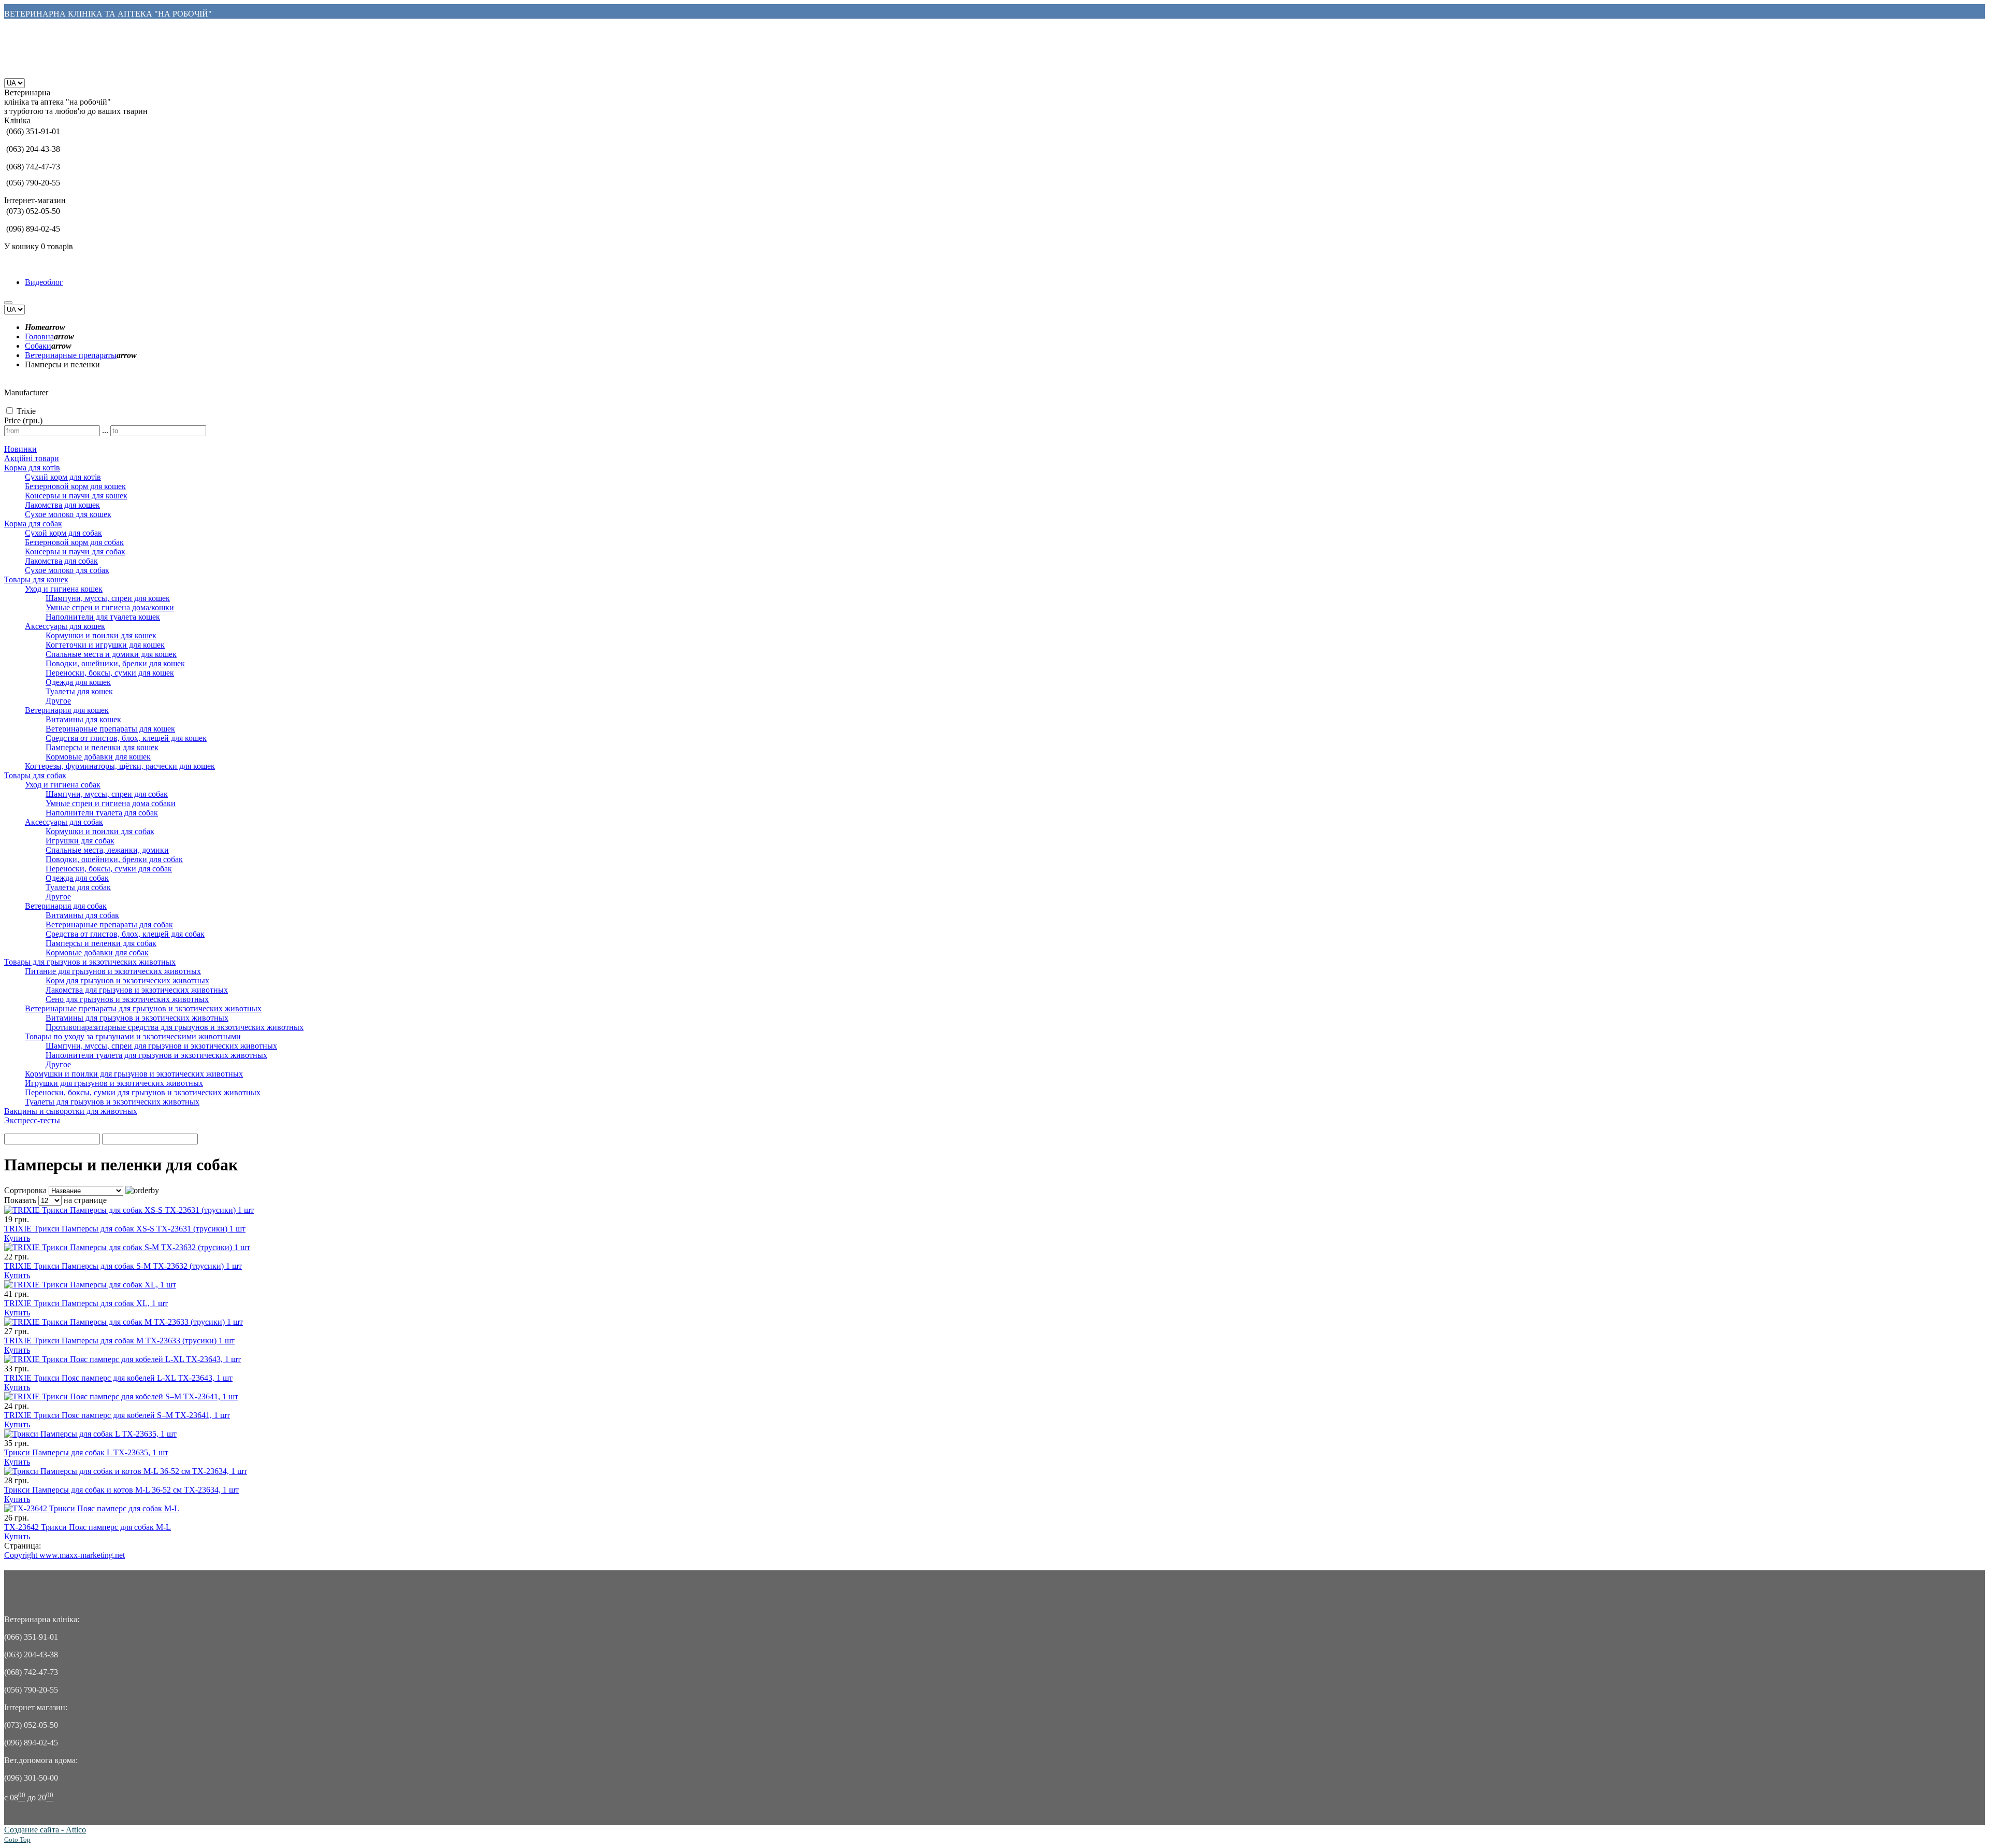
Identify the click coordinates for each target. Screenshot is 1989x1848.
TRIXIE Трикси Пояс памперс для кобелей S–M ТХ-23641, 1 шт (117, 1415)
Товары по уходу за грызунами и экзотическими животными (133, 1036)
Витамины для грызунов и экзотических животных (137, 1018)
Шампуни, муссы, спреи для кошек (108, 598)
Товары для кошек (36, 579)
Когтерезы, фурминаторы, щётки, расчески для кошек (120, 766)
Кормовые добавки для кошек (98, 757)
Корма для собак (33, 524)
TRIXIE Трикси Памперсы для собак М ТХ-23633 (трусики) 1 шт (119, 1341)
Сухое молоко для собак (67, 570)
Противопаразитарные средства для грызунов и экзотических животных (175, 1027)
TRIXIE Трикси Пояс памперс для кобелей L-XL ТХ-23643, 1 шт (118, 1378)
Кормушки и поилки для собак (100, 831)
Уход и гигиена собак (63, 785)
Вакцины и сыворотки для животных (71, 1111)
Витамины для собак (82, 915)
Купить (17, 1238)
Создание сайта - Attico (45, 1830)
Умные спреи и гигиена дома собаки (111, 803)
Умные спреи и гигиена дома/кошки (110, 607)
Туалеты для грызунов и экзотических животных (112, 1102)
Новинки (20, 449)
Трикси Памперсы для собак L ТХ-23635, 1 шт (86, 1452)
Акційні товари (32, 458)
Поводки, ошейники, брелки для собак (114, 859)
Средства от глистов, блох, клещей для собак (125, 934)
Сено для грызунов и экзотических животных (127, 999)
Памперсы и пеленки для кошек (102, 747)
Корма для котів (32, 468)
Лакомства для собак (61, 561)
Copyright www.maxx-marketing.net (64, 1555)
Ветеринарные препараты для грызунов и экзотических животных (143, 1008)
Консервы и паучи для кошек (76, 496)
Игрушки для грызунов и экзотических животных (114, 1083)
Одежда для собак (77, 878)
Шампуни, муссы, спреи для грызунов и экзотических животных (161, 1046)
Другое (58, 701)
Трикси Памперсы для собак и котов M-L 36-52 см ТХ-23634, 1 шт (121, 1490)
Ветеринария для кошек (67, 710)
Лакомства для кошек (62, 505)
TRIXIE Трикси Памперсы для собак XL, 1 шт (86, 1303)
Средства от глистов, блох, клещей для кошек (126, 738)
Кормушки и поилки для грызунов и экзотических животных (134, 1074)
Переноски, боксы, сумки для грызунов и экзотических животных (143, 1092)
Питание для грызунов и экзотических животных (113, 971)
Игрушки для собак (80, 841)
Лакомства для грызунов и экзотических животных (137, 990)
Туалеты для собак (78, 887)
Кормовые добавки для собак (97, 952)
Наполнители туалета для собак (102, 813)
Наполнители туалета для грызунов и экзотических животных (156, 1055)
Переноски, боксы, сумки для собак (109, 869)
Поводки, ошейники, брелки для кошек (115, 663)
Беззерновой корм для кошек (75, 486)
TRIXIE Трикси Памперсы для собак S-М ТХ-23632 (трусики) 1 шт (123, 1266)
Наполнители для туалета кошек (103, 617)
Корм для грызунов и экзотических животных (127, 980)
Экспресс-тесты (32, 1120)
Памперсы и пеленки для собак (101, 943)
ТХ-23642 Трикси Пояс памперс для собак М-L (88, 1527)
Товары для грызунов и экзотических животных (90, 962)
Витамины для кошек (83, 719)
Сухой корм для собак (63, 533)
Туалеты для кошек (79, 691)
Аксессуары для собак (64, 822)
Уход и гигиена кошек (64, 589)
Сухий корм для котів (63, 477)
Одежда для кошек (78, 682)
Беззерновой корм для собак (74, 542)
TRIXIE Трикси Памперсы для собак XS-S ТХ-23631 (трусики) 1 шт (125, 1229)
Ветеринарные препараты (71, 355)
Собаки (38, 346)
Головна (39, 336)
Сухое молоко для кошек (68, 514)
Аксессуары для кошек (65, 626)
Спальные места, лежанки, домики (107, 850)
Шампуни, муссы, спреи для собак (107, 794)
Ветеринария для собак (66, 906)
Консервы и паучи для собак (75, 551)
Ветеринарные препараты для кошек (110, 729)
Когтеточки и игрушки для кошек (105, 645)
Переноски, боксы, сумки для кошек (110, 673)
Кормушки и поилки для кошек (101, 635)
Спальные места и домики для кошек (111, 654)
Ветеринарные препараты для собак (109, 925)
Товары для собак (35, 775)
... (105, 430)
